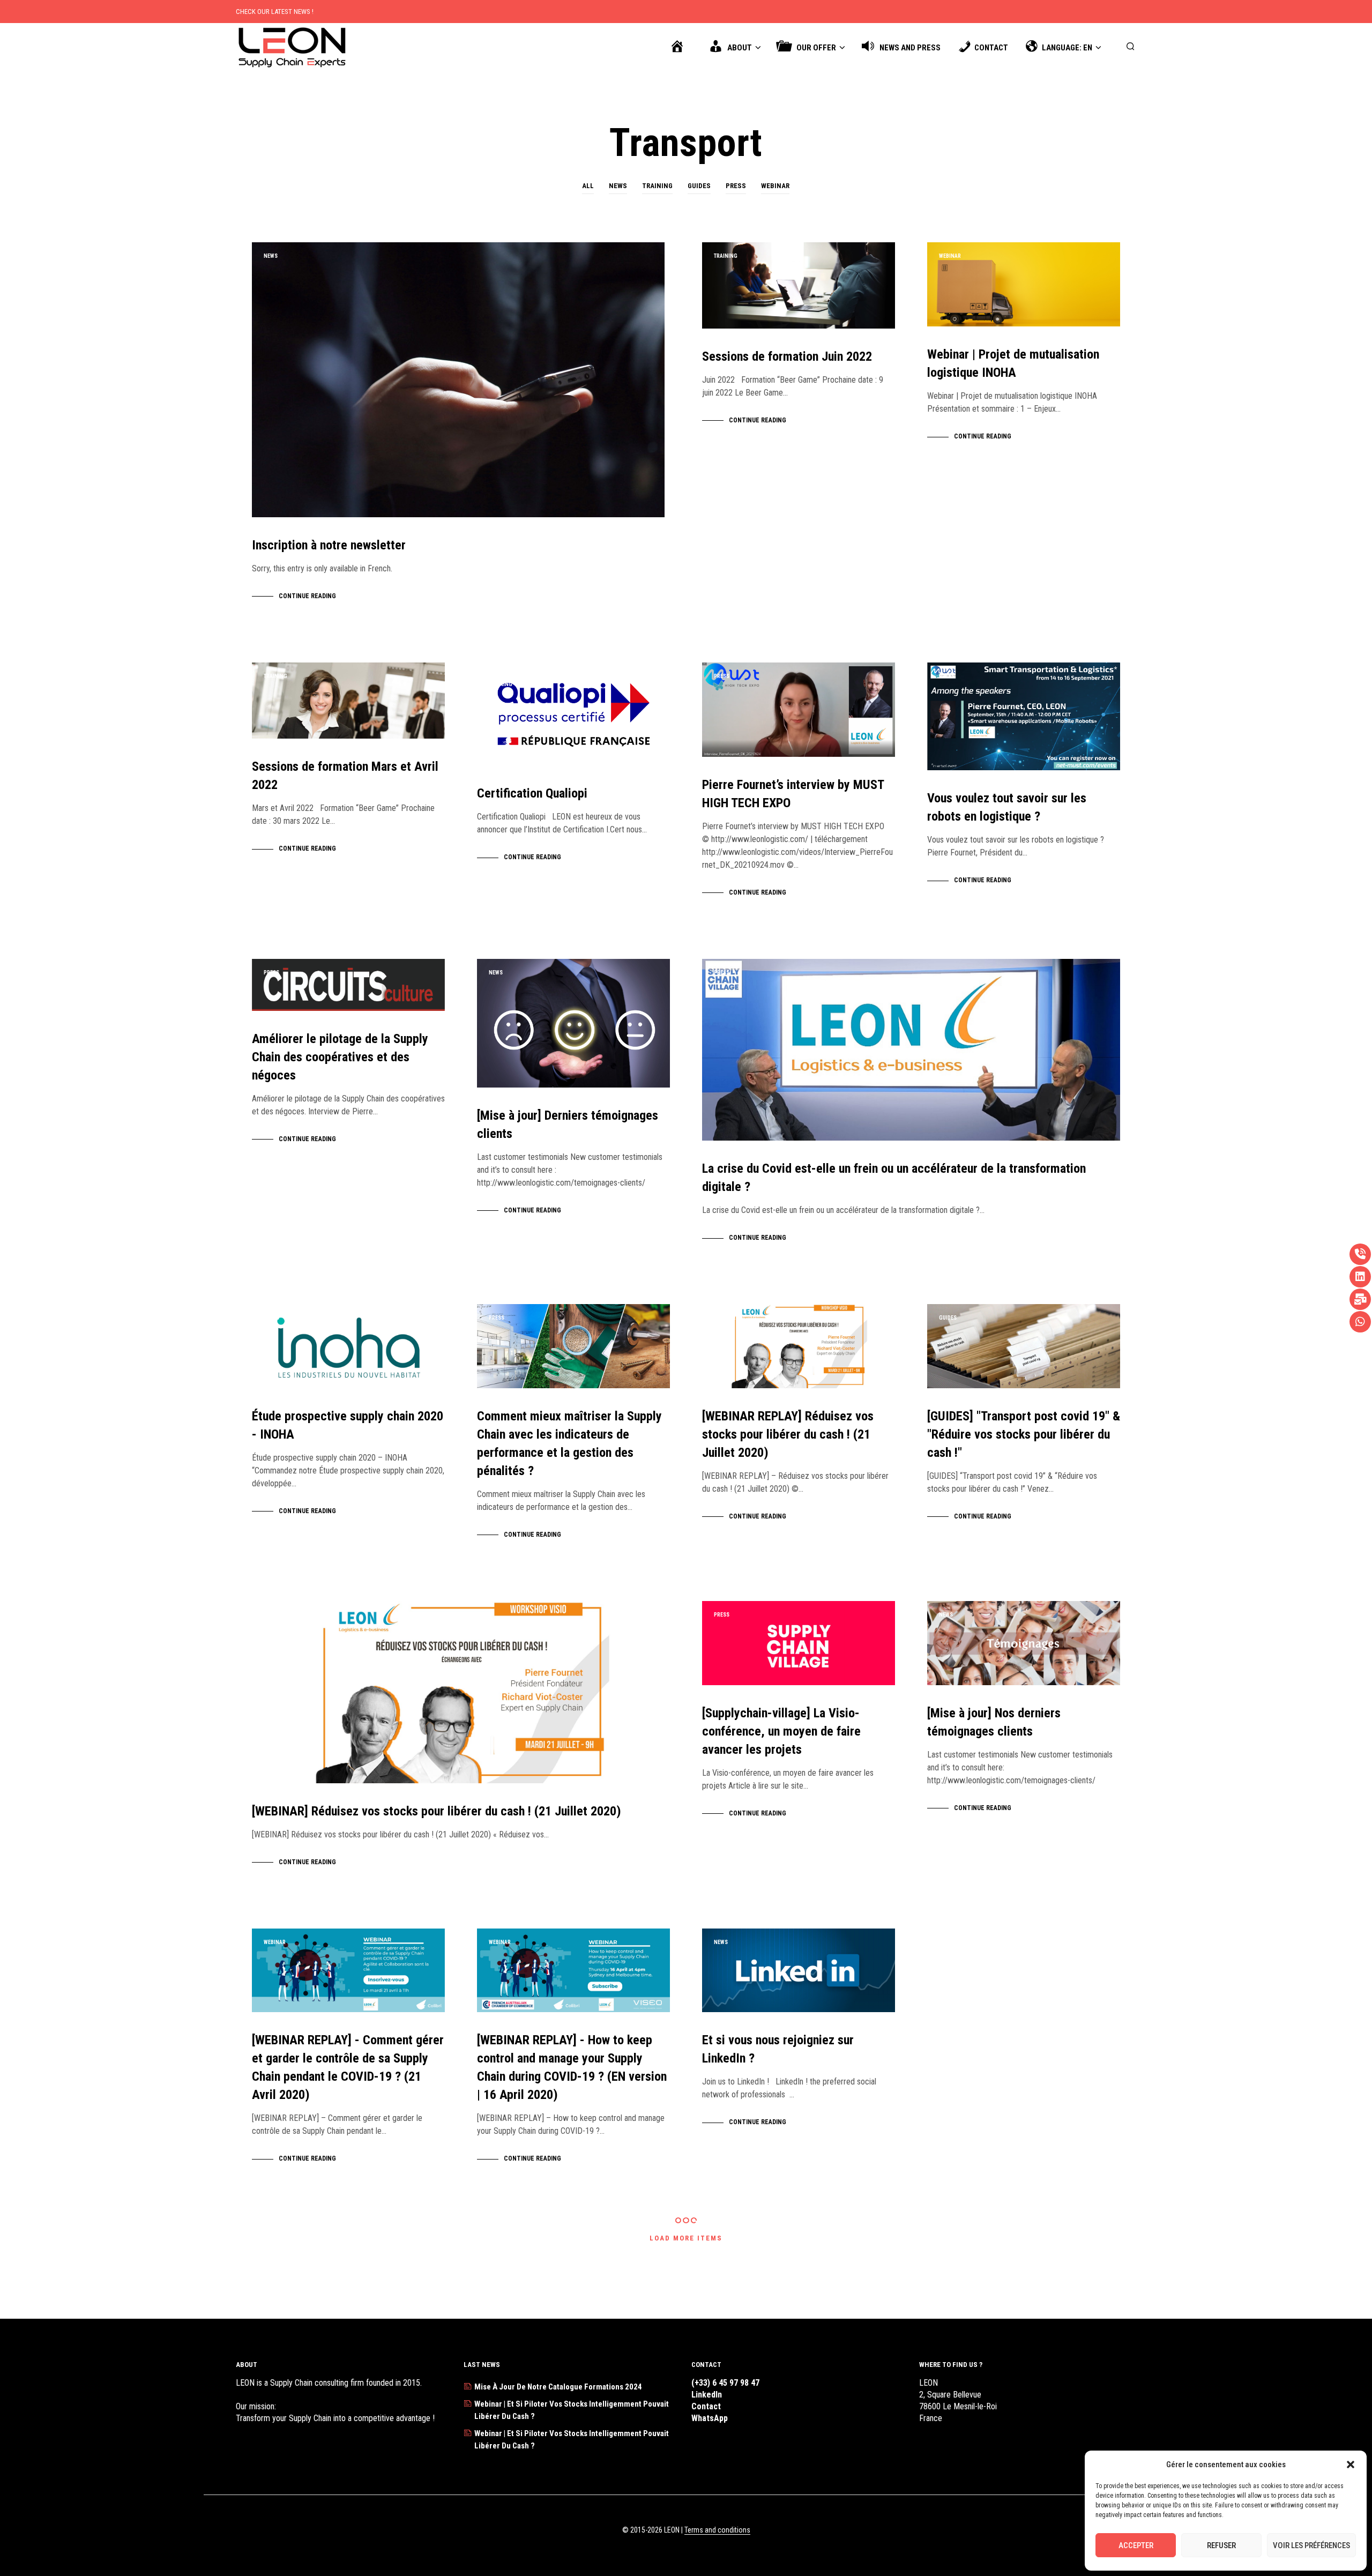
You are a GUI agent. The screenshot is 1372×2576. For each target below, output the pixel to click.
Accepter (1136, 2545)
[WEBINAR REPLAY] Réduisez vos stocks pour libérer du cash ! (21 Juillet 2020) (788, 1434)
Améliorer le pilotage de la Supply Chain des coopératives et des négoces (340, 1057)
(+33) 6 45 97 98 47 (725, 2383)
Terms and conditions (717, 2530)
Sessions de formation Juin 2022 (787, 356)
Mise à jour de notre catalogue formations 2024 (558, 2387)
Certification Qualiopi (532, 793)
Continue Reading (307, 596)
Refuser (1221, 2545)
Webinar (775, 186)
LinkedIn (707, 2395)
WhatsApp (710, 2418)
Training (657, 186)
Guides (699, 186)
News (618, 186)
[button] (1351, 2465)
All (588, 186)
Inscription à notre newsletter (329, 545)
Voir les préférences (1311, 2545)
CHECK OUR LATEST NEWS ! (275, 12)
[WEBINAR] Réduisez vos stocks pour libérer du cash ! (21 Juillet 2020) (437, 1811)
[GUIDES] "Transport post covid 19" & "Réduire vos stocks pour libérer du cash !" (1024, 1434)
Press (736, 186)
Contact (706, 2406)
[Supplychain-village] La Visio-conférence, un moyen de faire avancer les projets (781, 1731)
